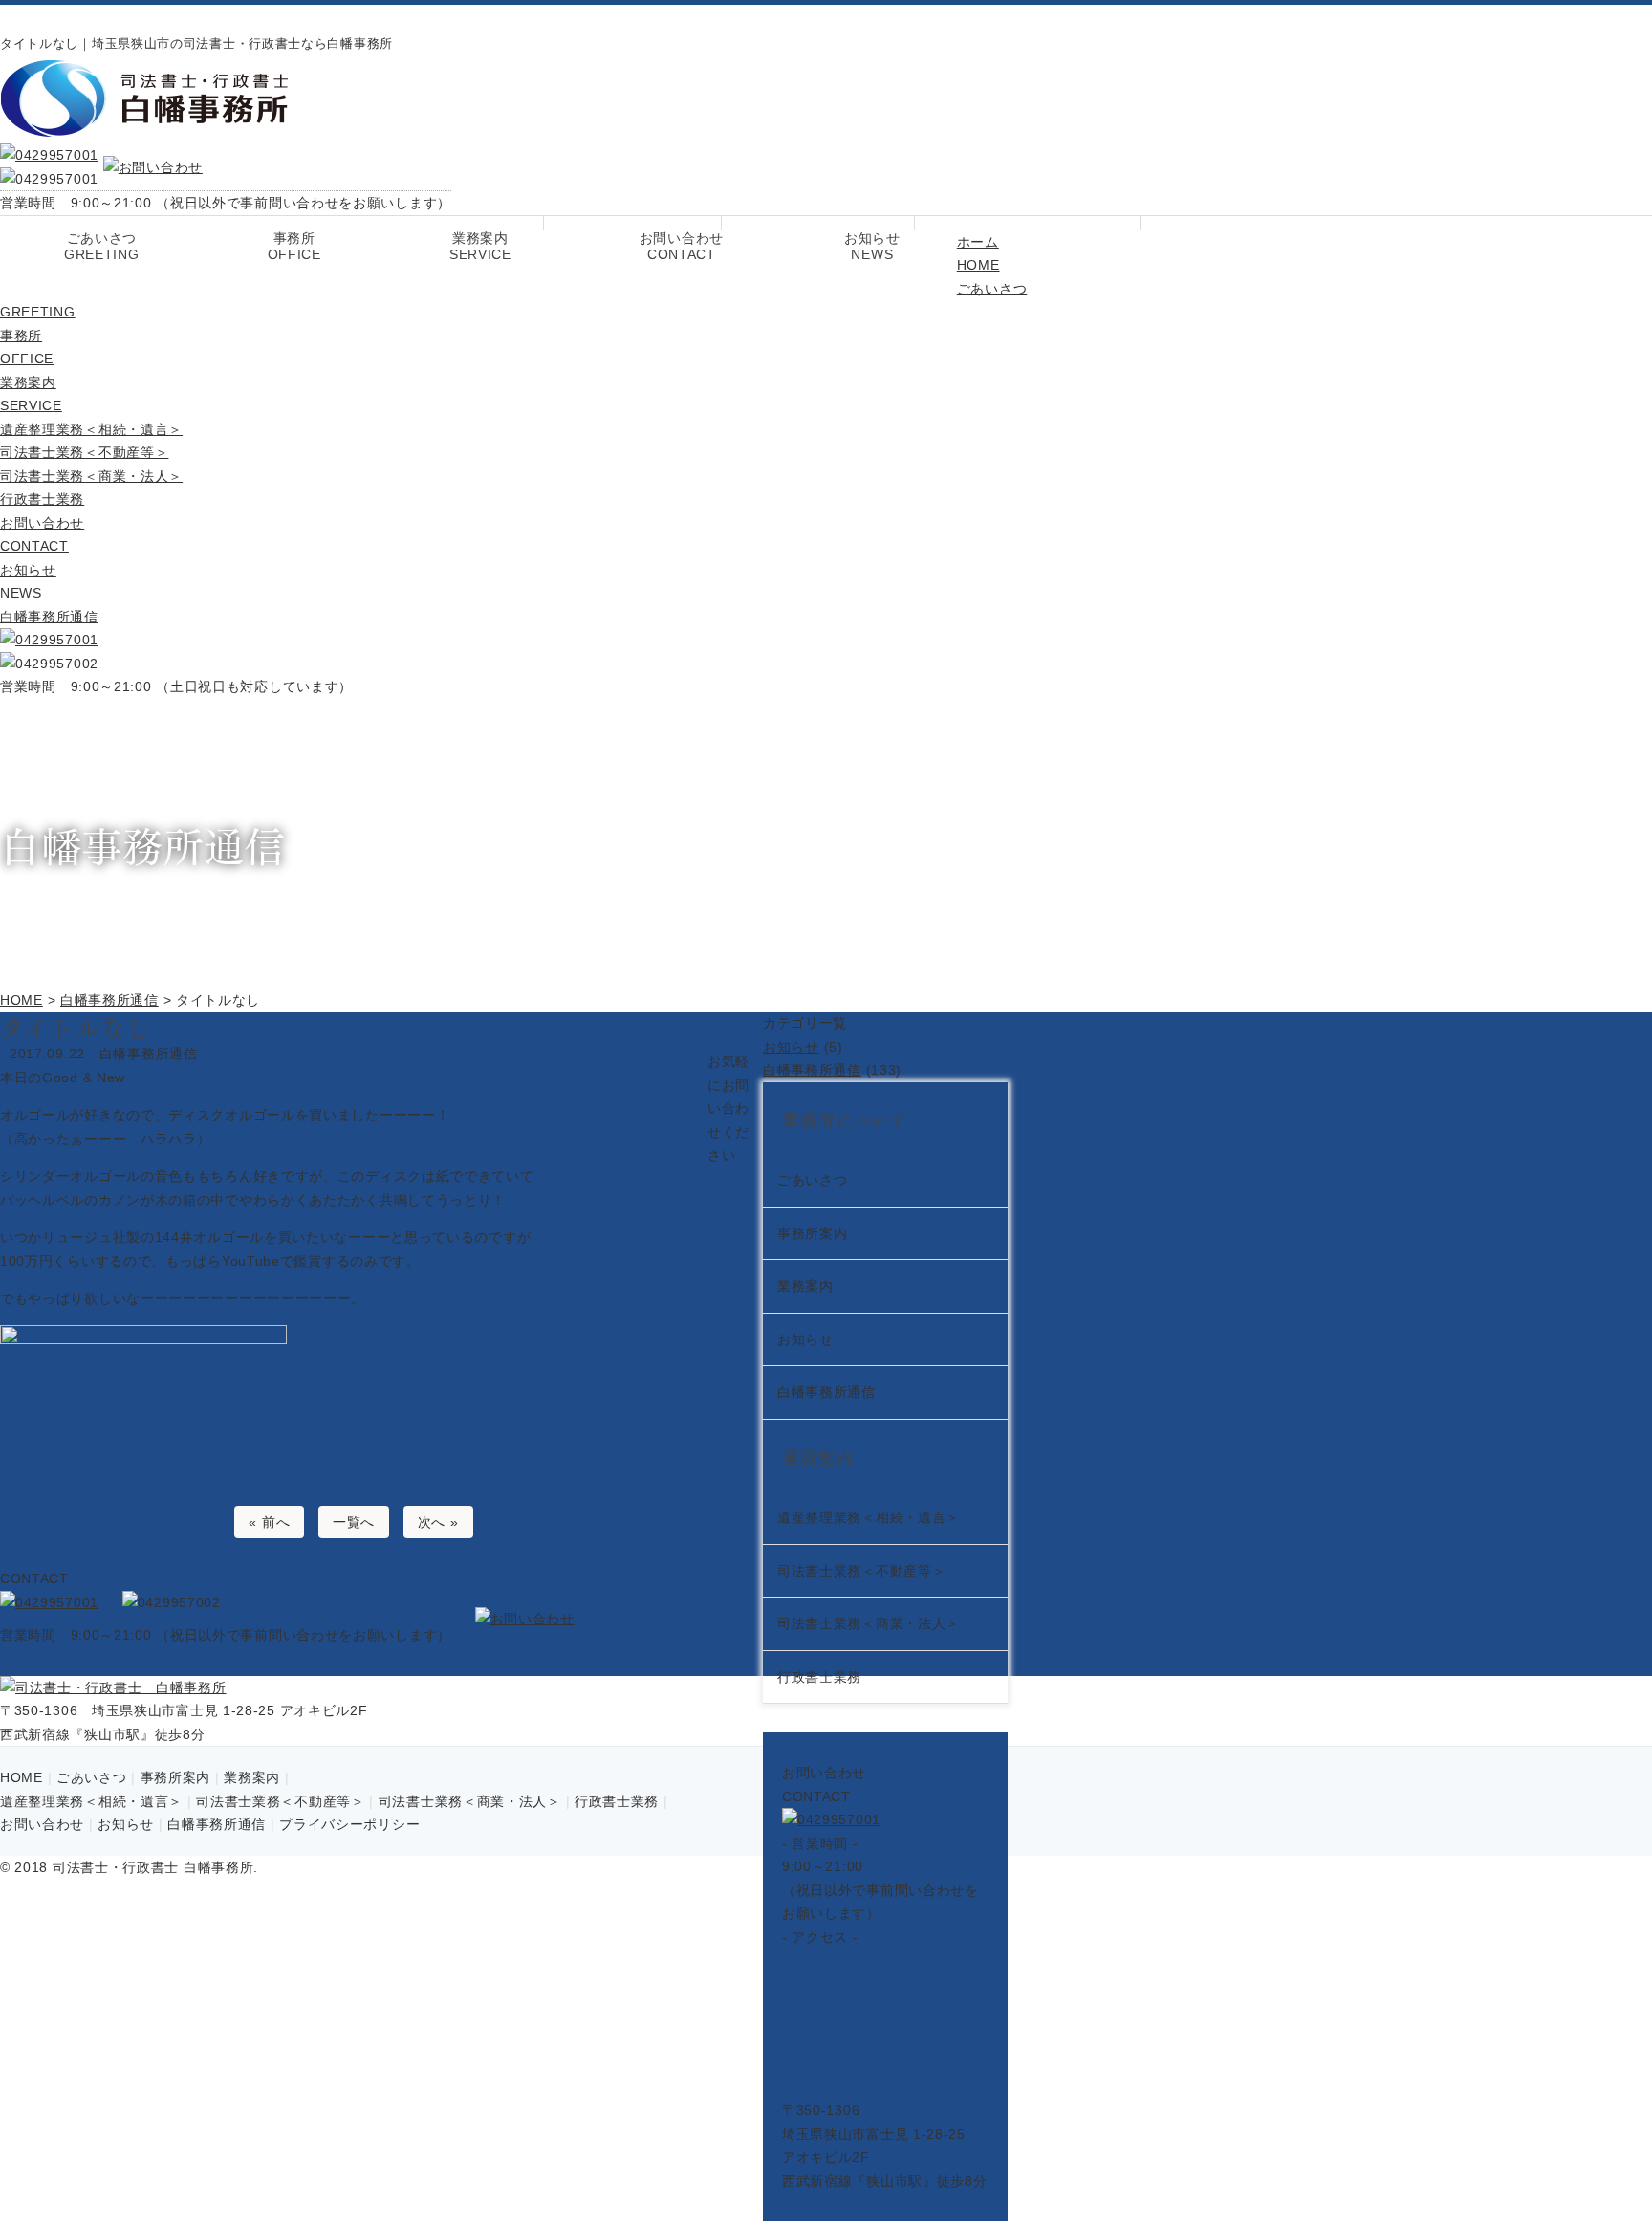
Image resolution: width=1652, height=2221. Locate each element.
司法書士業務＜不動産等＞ (84, 452)
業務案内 (480, 246)
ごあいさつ (102, 246)
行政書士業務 (42, 499)
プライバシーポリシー (349, 1824)
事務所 (294, 246)
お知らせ (872, 246)
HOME (22, 1777)
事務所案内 (176, 1777)
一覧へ (354, 1522)
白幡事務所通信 (49, 617)
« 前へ (269, 1522)
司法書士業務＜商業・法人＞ (91, 476)
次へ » (438, 1522)
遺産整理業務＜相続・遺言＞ (91, 429)
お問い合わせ (682, 246)
